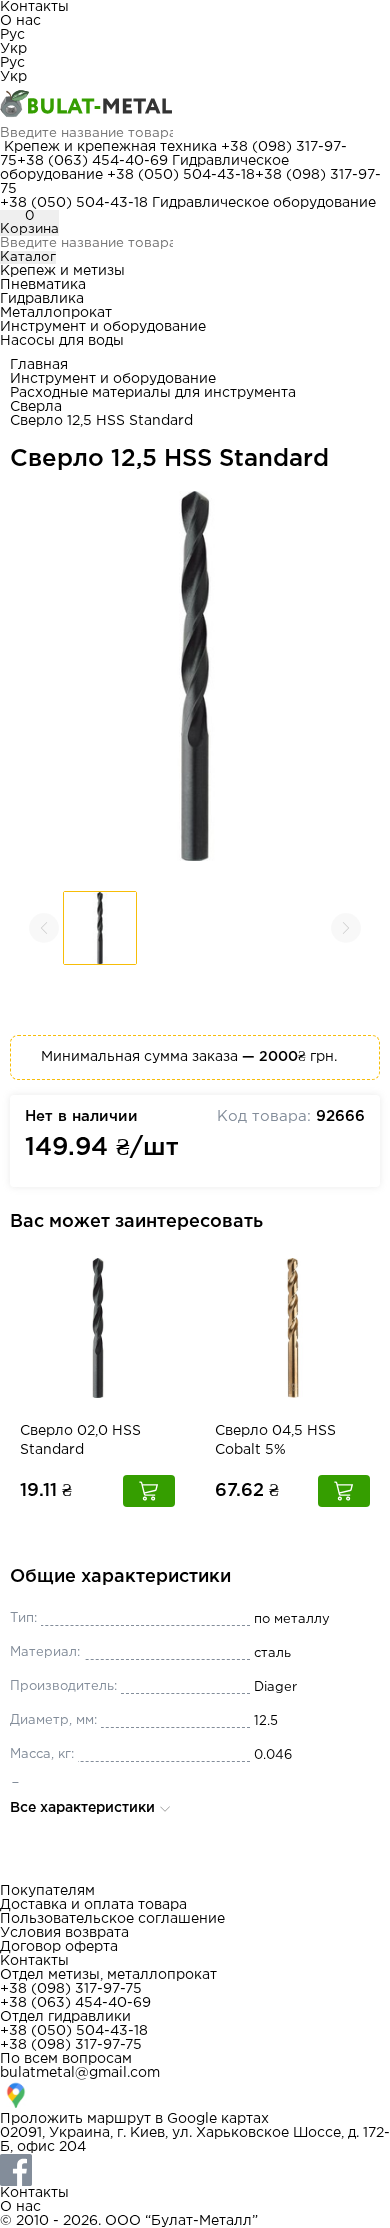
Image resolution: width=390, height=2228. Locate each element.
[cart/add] (149, 1491)
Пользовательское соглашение (112, 1919)
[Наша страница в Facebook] (195, 2170)
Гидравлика (42, 299)
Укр (13, 49)
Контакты (34, 7)
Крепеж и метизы (62, 271)
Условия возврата (64, 1933)
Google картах (218, 2119)
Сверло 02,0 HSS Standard (80, 1440)
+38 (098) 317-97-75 (71, 1989)
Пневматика (43, 285)
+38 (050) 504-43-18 (181, 175)
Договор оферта (59, 1947)
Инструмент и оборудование (103, 327)
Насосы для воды (62, 341)
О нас (20, 21)
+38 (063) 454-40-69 (92, 161)
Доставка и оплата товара (93, 1905)
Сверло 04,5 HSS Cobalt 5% (275, 1440)
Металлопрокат (56, 313)
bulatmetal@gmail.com (80, 2073)
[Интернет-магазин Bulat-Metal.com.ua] (195, 105)
